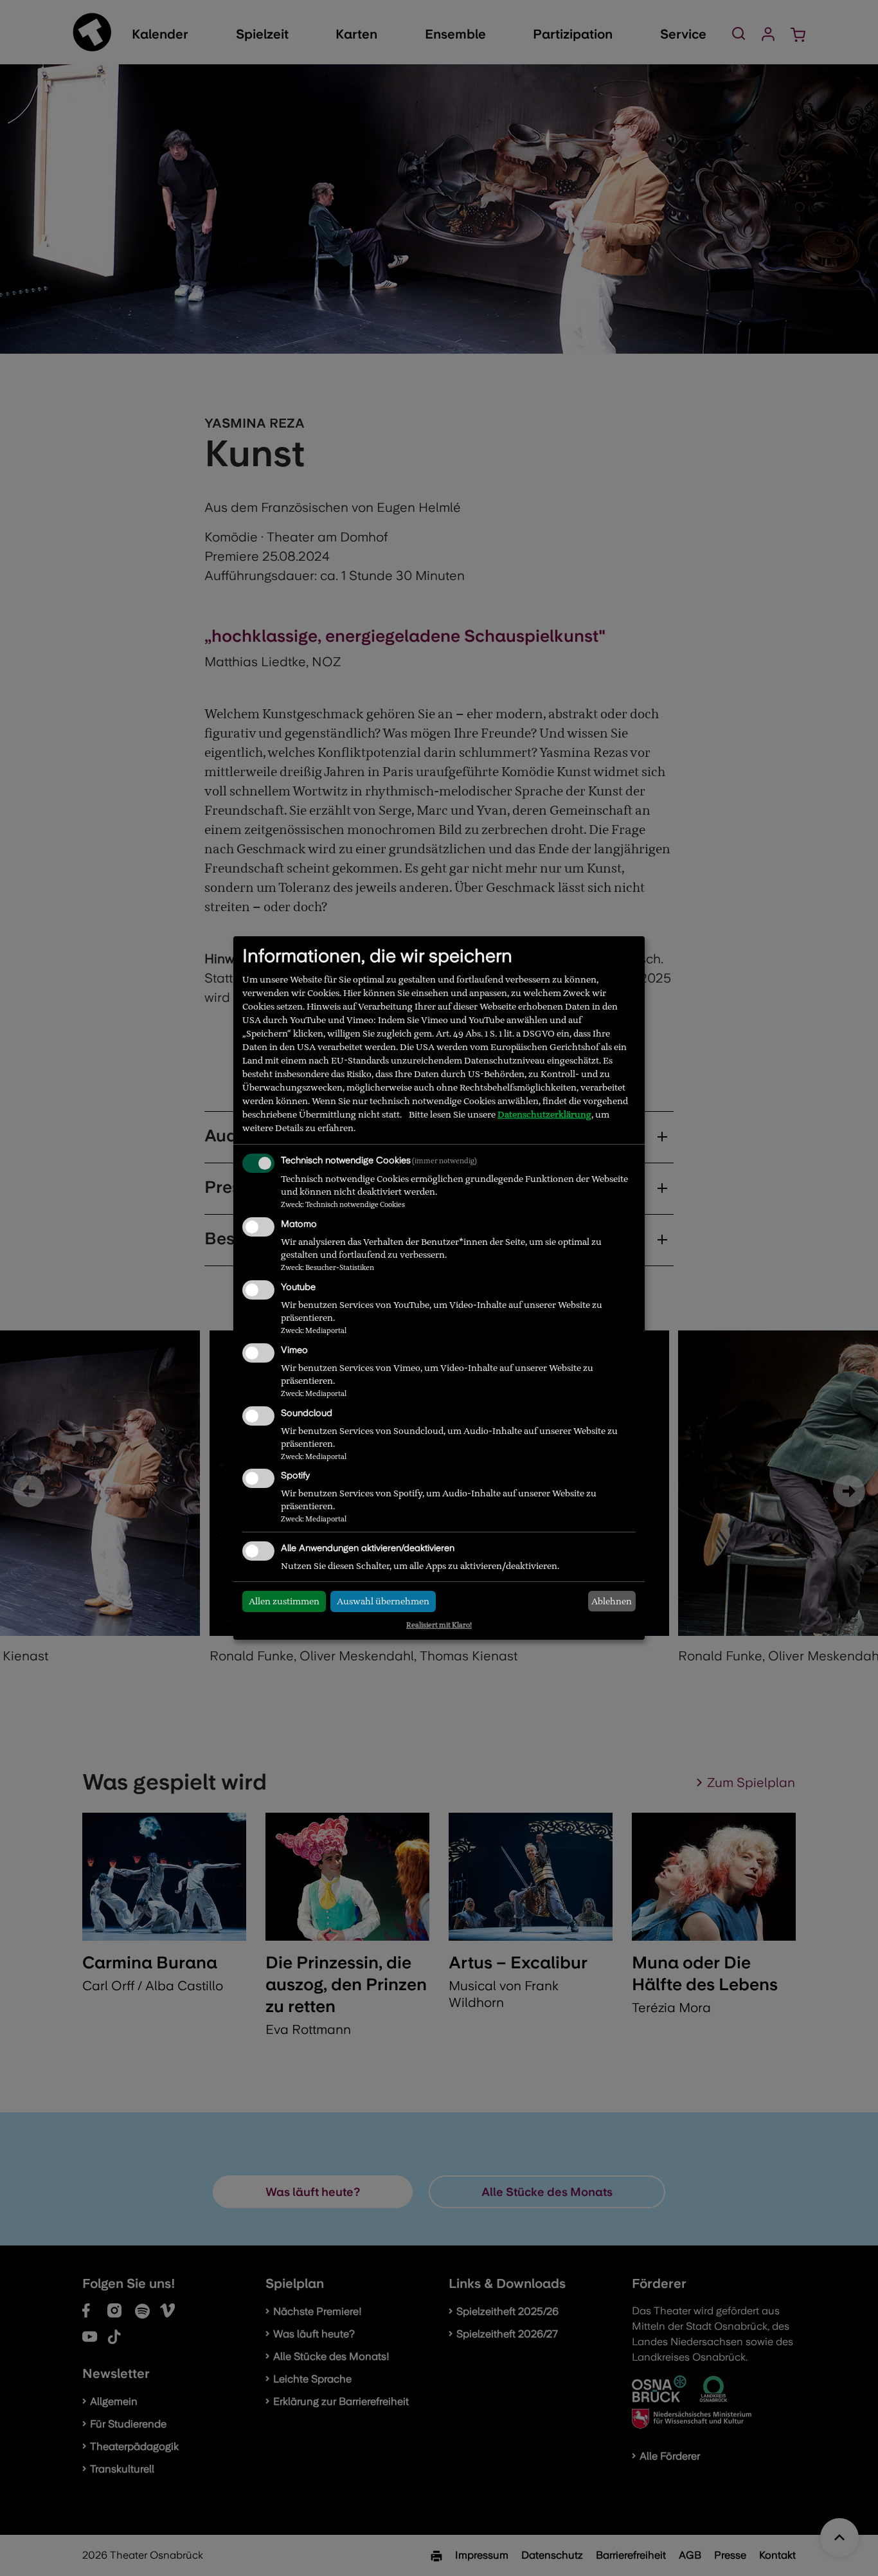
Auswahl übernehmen (383, 1601)
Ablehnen (612, 1601)
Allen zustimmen (284, 1601)
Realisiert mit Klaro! (439, 1625)
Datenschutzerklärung (544, 1114)
